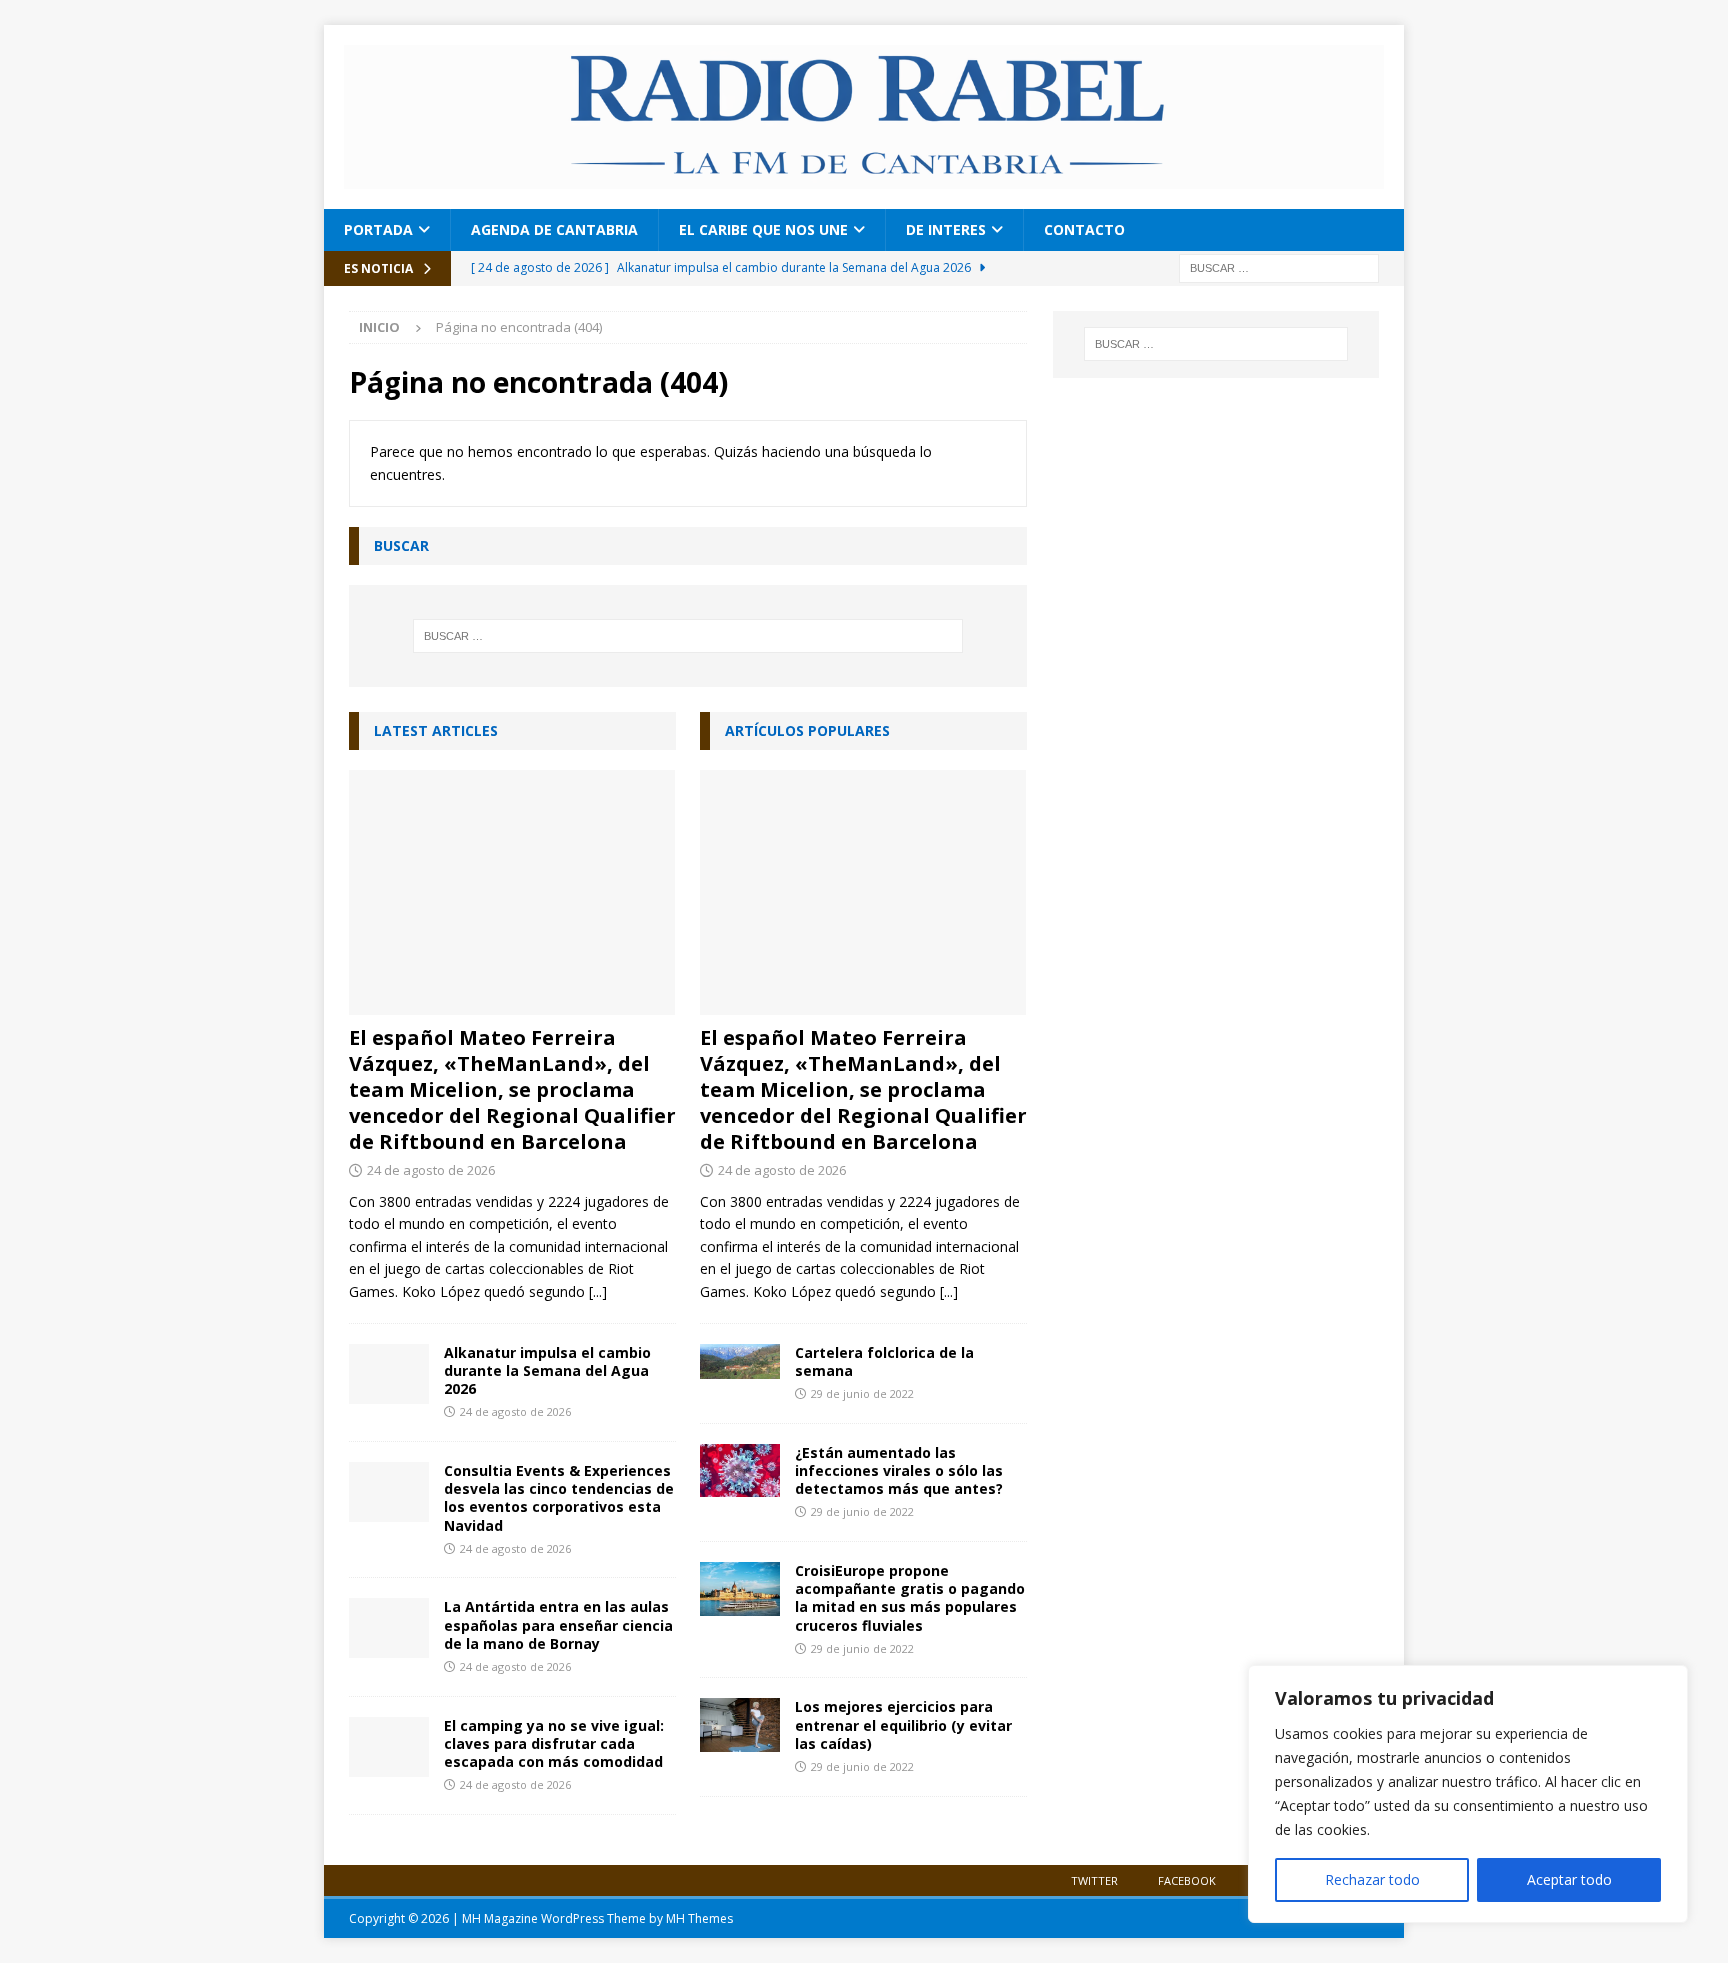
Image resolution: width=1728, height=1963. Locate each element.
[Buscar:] (1279, 266)
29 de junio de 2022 (862, 1393)
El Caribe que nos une (763, 229)
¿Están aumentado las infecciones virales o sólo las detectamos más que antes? (899, 1470)
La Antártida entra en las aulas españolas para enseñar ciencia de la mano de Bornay (558, 1624)
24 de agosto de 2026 (431, 1170)
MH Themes (699, 1918)
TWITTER (1094, 1880)
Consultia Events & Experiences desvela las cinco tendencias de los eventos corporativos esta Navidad (559, 1498)
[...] (598, 1291)
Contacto (1084, 229)
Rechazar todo (1372, 1879)
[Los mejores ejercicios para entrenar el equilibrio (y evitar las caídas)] (740, 1724)
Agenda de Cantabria (554, 229)
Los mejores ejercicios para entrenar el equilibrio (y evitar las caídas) (903, 1724)
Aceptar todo (1569, 1879)
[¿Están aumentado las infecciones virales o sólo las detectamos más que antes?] (740, 1471)
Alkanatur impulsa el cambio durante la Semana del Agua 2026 (547, 1370)
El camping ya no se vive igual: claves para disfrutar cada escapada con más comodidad (554, 1743)
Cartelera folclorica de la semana (884, 1361)
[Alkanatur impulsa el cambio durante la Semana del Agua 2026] (389, 1374)
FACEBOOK (1187, 1880)
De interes (946, 229)
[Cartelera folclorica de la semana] (740, 1361)
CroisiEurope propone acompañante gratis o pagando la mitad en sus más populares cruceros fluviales (910, 1598)
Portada (378, 229)
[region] (1468, 1794)
